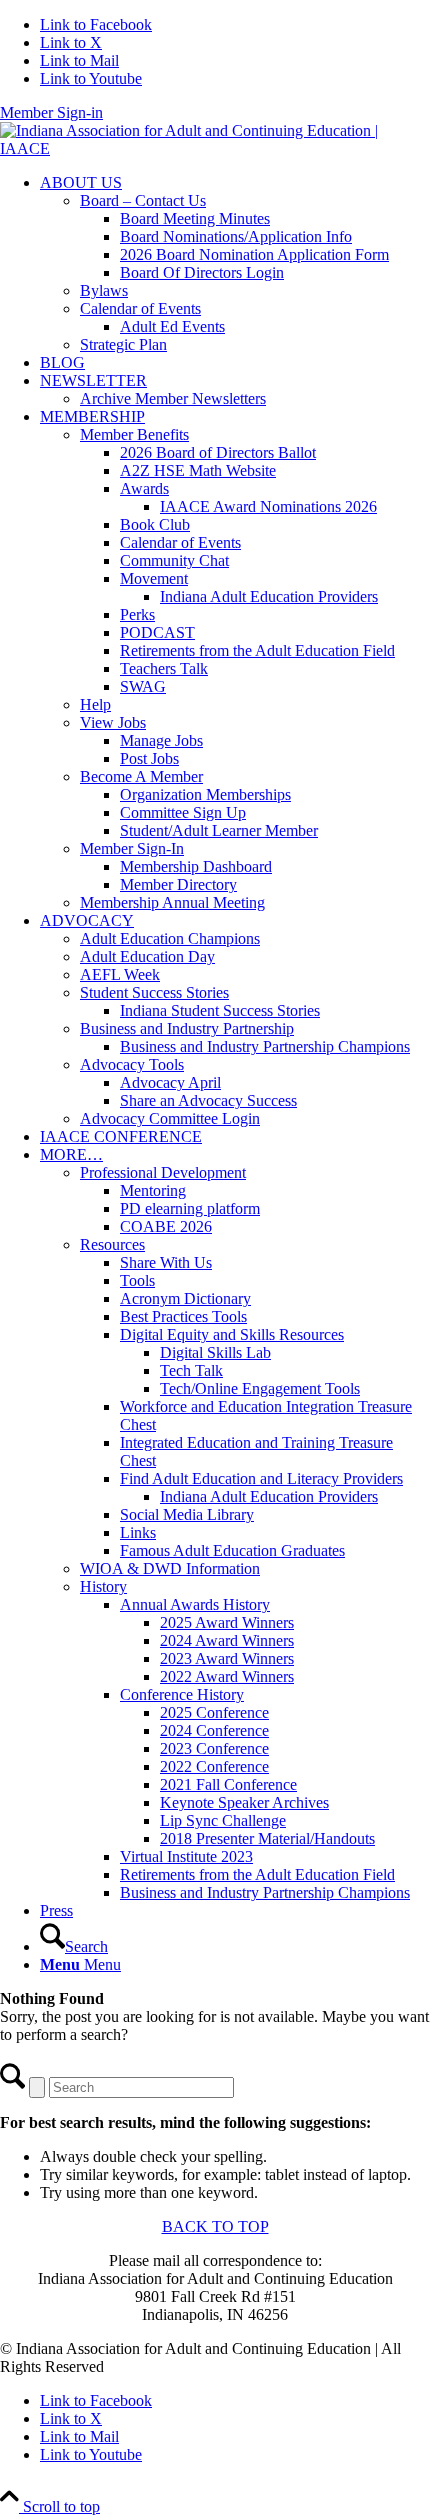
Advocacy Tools (132, 1064)
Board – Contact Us (143, 200)
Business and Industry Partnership (187, 1028)
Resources (112, 1244)
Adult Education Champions (170, 938)
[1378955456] (215, 148)
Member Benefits (134, 434)
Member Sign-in (51, 112)
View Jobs (113, 722)
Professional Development (163, 1172)
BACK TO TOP (215, 2226)
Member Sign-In (132, 848)
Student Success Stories (154, 992)
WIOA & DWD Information (170, 1568)
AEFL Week (120, 974)
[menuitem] (235, 264)
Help (95, 704)
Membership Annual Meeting (172, 902)
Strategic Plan (123, 344)
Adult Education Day (147, 956)
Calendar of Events (140, 308)
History (103, 1586)
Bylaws (104, 290)
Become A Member (141, 776)
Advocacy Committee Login (170, 1118)
